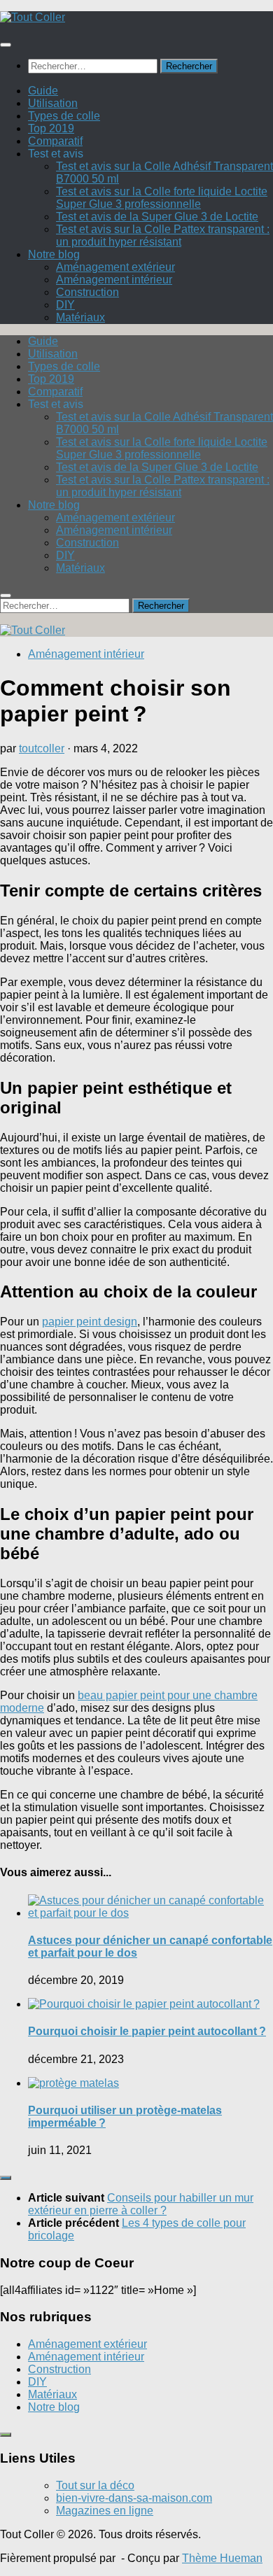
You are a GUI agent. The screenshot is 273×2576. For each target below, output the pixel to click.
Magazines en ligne (105, 2511)
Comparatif (55, 141)
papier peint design (90, 1322)
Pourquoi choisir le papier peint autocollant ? (147, 2031)
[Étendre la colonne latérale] (6, 2178)
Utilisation (53, 103)
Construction (87, 292)
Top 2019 (51, 128)
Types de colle (64, 116)
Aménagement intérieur (114, 280)
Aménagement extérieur (115, 267)
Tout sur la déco (95, 2485)
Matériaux (80, 317)
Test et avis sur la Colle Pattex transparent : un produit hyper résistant (163, 235)
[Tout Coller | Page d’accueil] (33, 17)
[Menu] (6, 45)
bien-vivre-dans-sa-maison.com (134, 2498)
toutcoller (42, 748)
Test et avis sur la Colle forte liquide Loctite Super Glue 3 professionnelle (162, 198)
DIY (65, 305)
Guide (43, 91)
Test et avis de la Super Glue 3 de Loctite (157, 217)
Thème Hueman (222, 2558)
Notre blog (54, 254)
